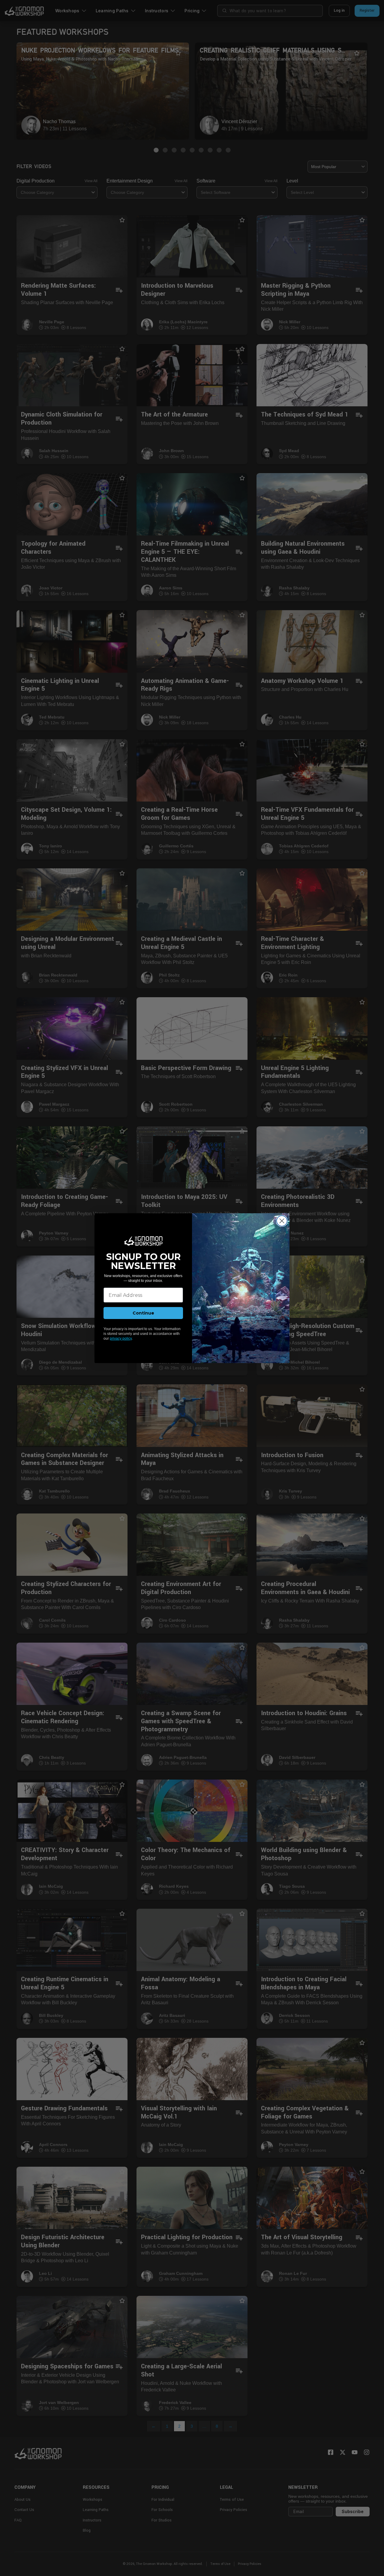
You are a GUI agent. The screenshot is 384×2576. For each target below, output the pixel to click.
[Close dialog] (282, 1221)
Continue (143, 1313)
